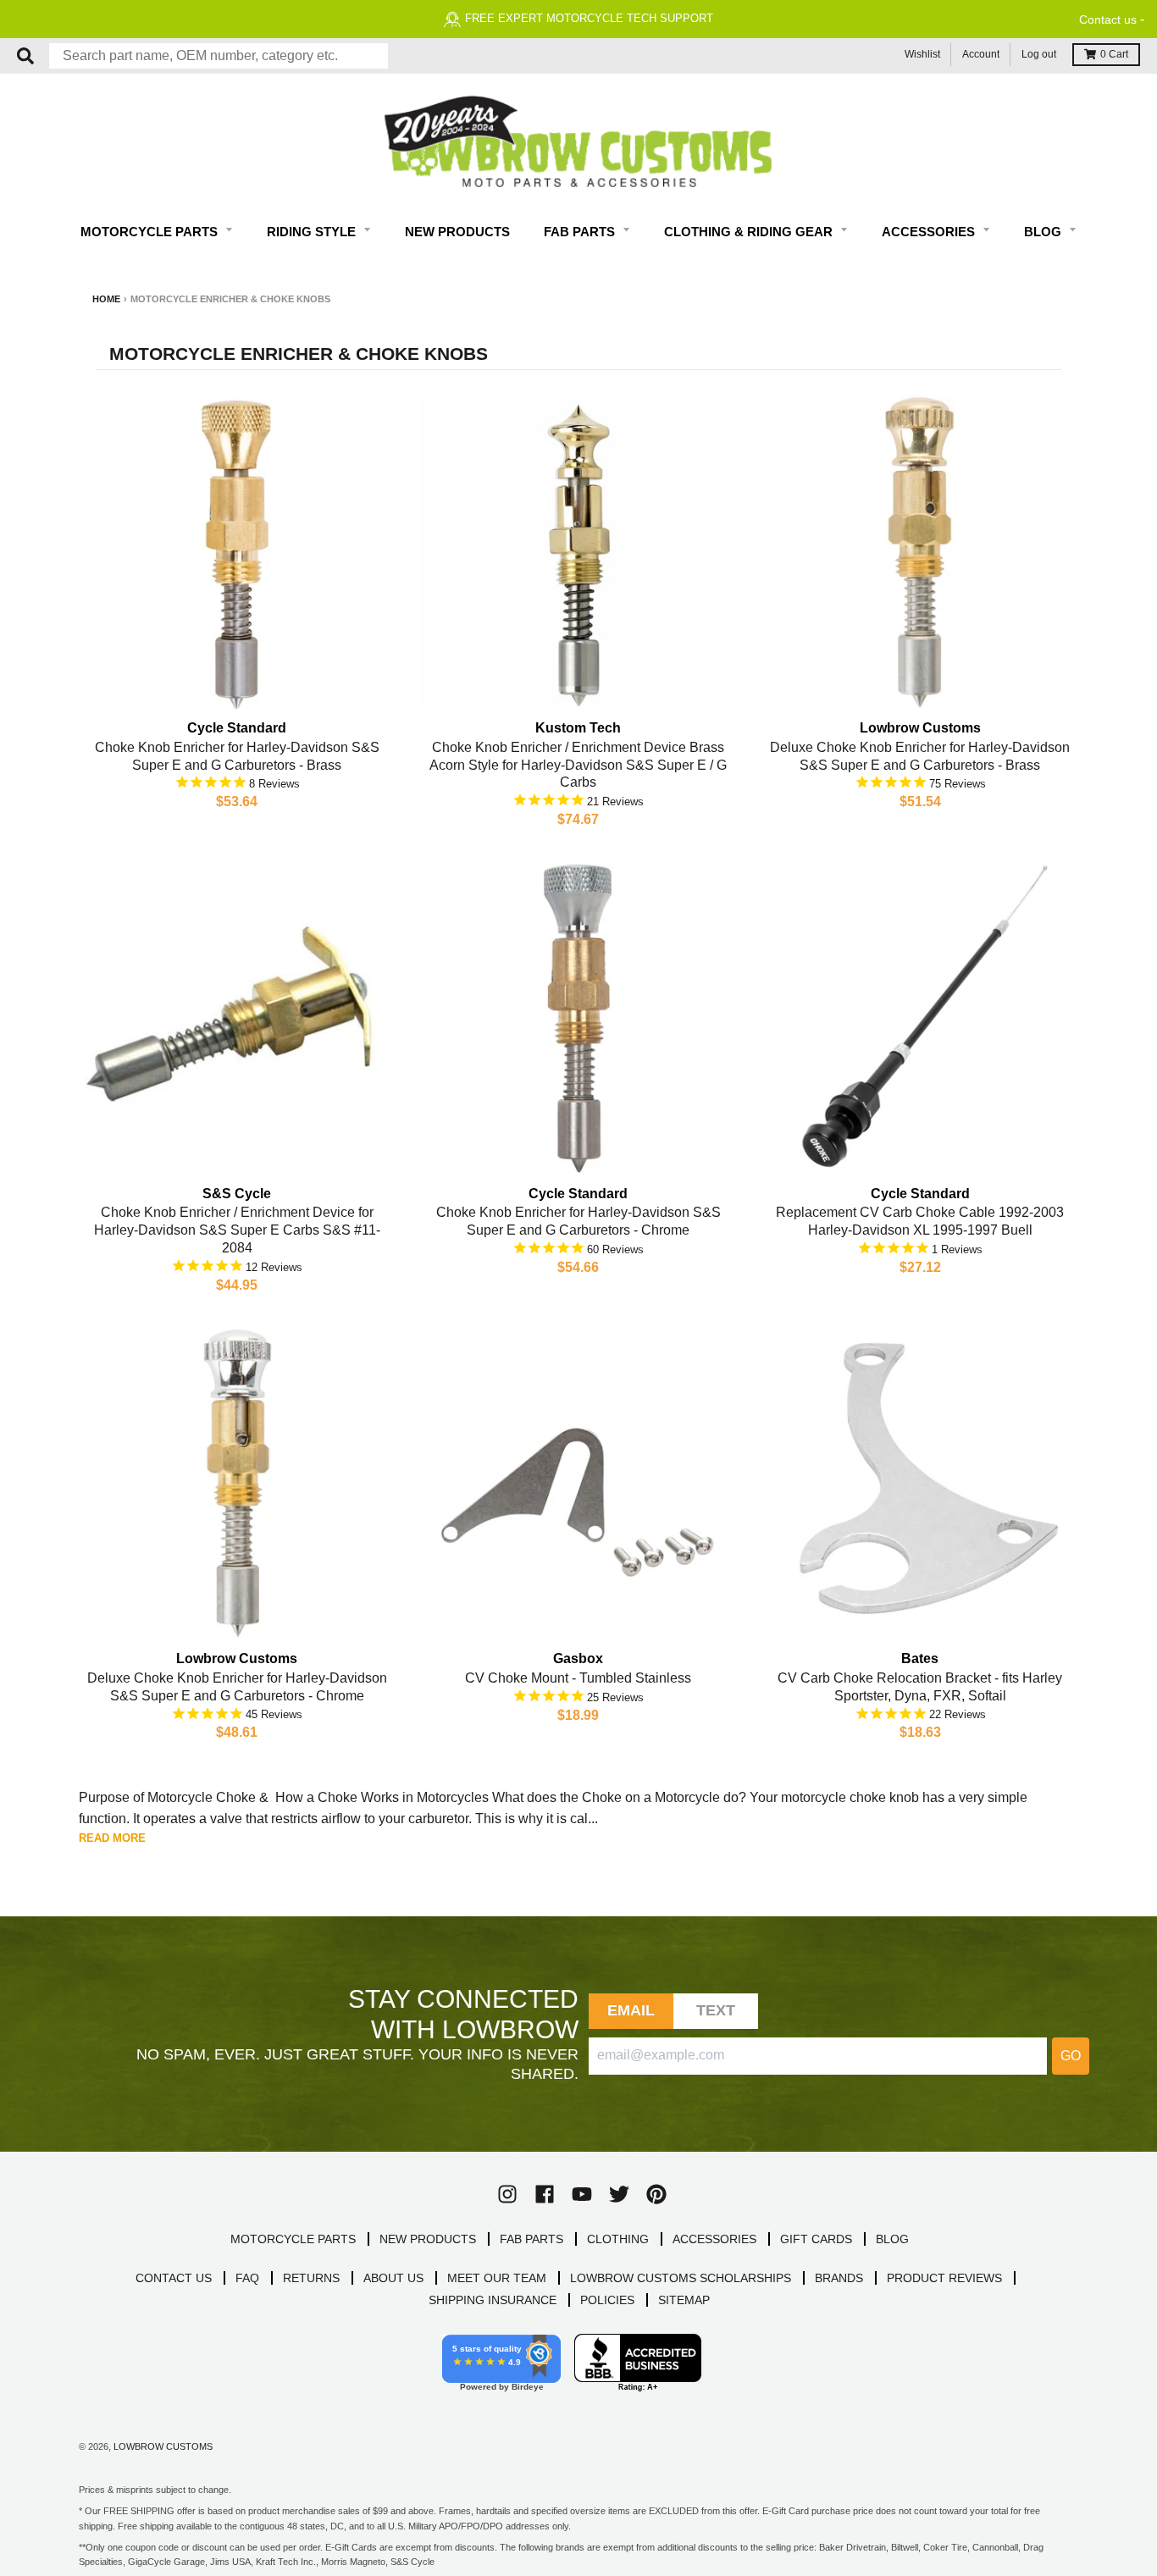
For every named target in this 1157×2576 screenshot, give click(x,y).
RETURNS (311, 2278)
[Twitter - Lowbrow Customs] (619, 2194)
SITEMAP (684, 2300)
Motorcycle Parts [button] (151, 232)
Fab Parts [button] (581, 232)
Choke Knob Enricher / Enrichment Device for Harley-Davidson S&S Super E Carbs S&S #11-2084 (237, 1230)
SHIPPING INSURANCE (493, 2300)
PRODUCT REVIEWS (944, 2278)
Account (981, 54)
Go (1071, 2056)
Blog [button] (1044, 232)
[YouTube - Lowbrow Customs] (582, 2194)
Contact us (1108, 19)
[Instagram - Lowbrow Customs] (507, 2194)
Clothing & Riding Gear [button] (750, 232)
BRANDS (839, 2278)
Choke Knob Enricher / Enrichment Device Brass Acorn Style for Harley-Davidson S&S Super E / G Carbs (578, 765)
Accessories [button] (930, 232)
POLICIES (607, 2300)
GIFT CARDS (816, 2239)
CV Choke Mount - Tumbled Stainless (578, 1678)
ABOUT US (393, 2278)
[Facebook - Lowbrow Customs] (545, 2194)
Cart (1114, 54)
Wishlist (922, 54)
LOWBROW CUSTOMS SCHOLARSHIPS (681, 2278)
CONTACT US (174, 2278)
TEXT (716, 2010)
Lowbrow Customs (163, 2446)
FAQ (247, 2278)
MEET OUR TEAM (497, 2278)
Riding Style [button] (313, 232)
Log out (1039, 54)
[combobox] (219, 56)
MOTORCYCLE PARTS (293, 2239)
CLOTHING (618, 2239)
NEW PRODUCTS (428, 2239)
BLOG (892, 2239)
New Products (457, 232)
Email (631, 2010)
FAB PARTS (531, 2239)
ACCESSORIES (714, 2239)
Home (106, 299)
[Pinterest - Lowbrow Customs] (656, 2194)
